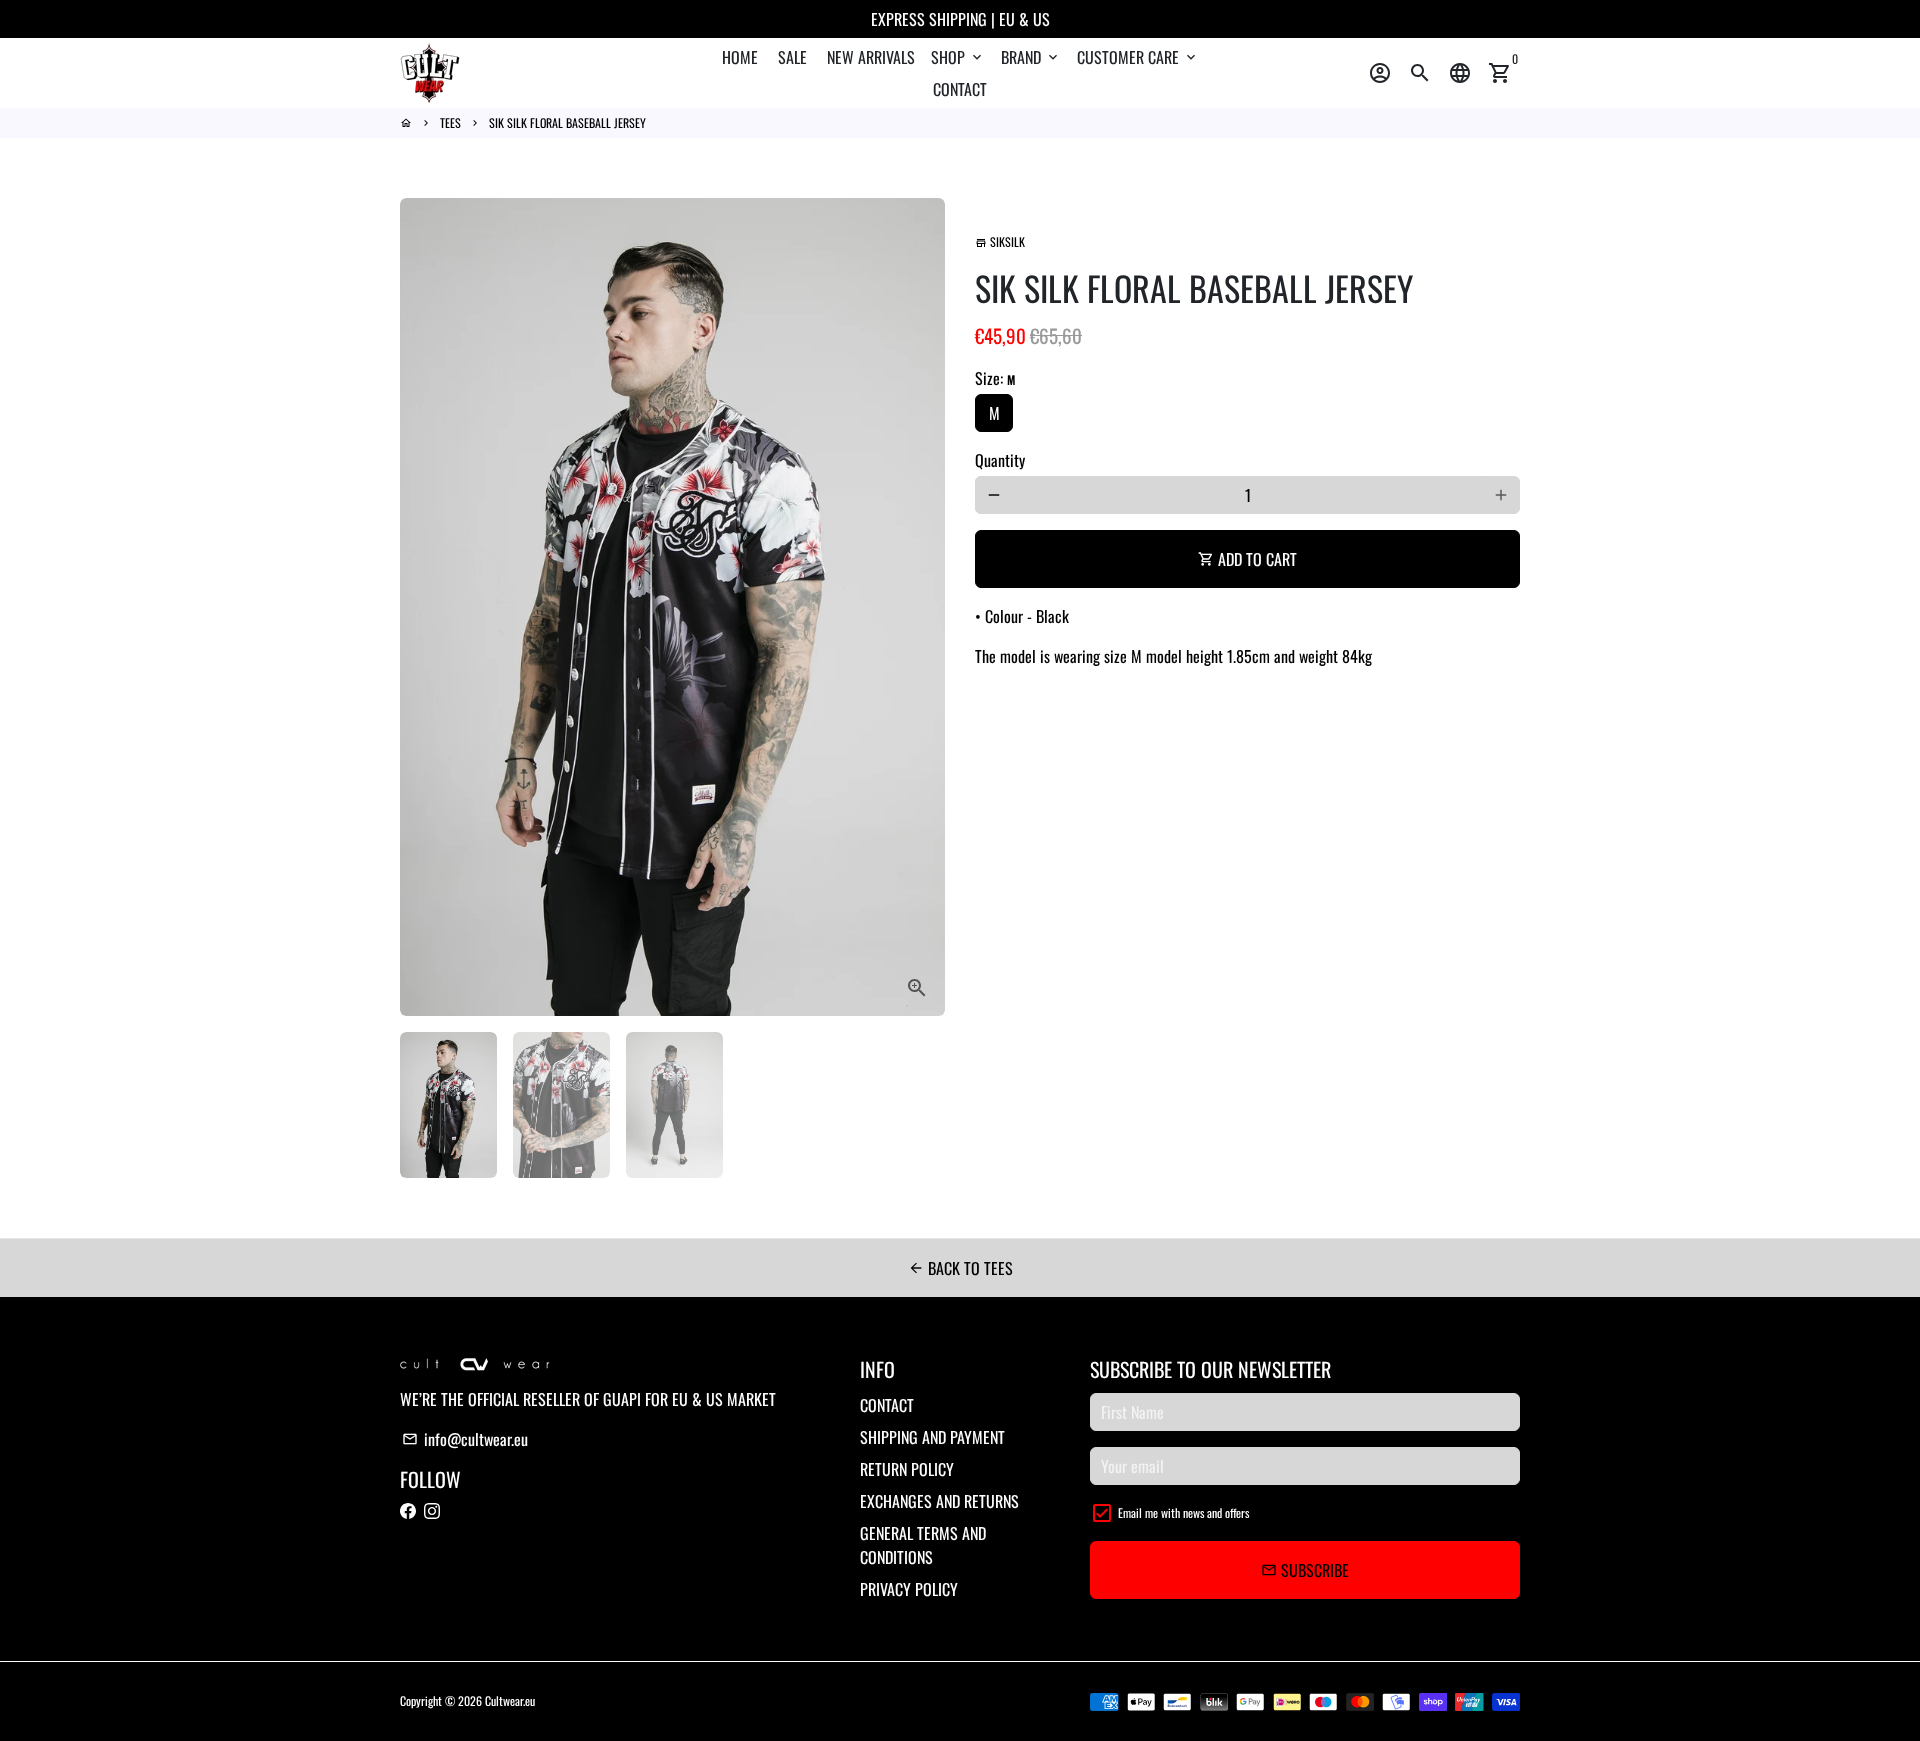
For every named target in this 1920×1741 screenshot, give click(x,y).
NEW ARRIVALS (871, 57)
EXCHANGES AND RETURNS (939, 1501)
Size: (995, 378)
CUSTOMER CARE (1138, 57)
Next (918, 607)
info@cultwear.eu (465, 1439)
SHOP (958, 57)
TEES (450, 122)
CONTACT (960, 89)
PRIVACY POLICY (909, 1589)
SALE (792, 57)
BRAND (1031, 57)
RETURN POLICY (907, 1469)
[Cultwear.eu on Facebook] (408, 1511)
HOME (740, 57)
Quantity (1000, 460)
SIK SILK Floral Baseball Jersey (567, 122)
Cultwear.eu (510, 1700)
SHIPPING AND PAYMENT (932, 1437)
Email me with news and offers (1183, 1512)
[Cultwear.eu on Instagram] (432, 1511)
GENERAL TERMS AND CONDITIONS (923, 1545)
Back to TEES (960, 1268)
